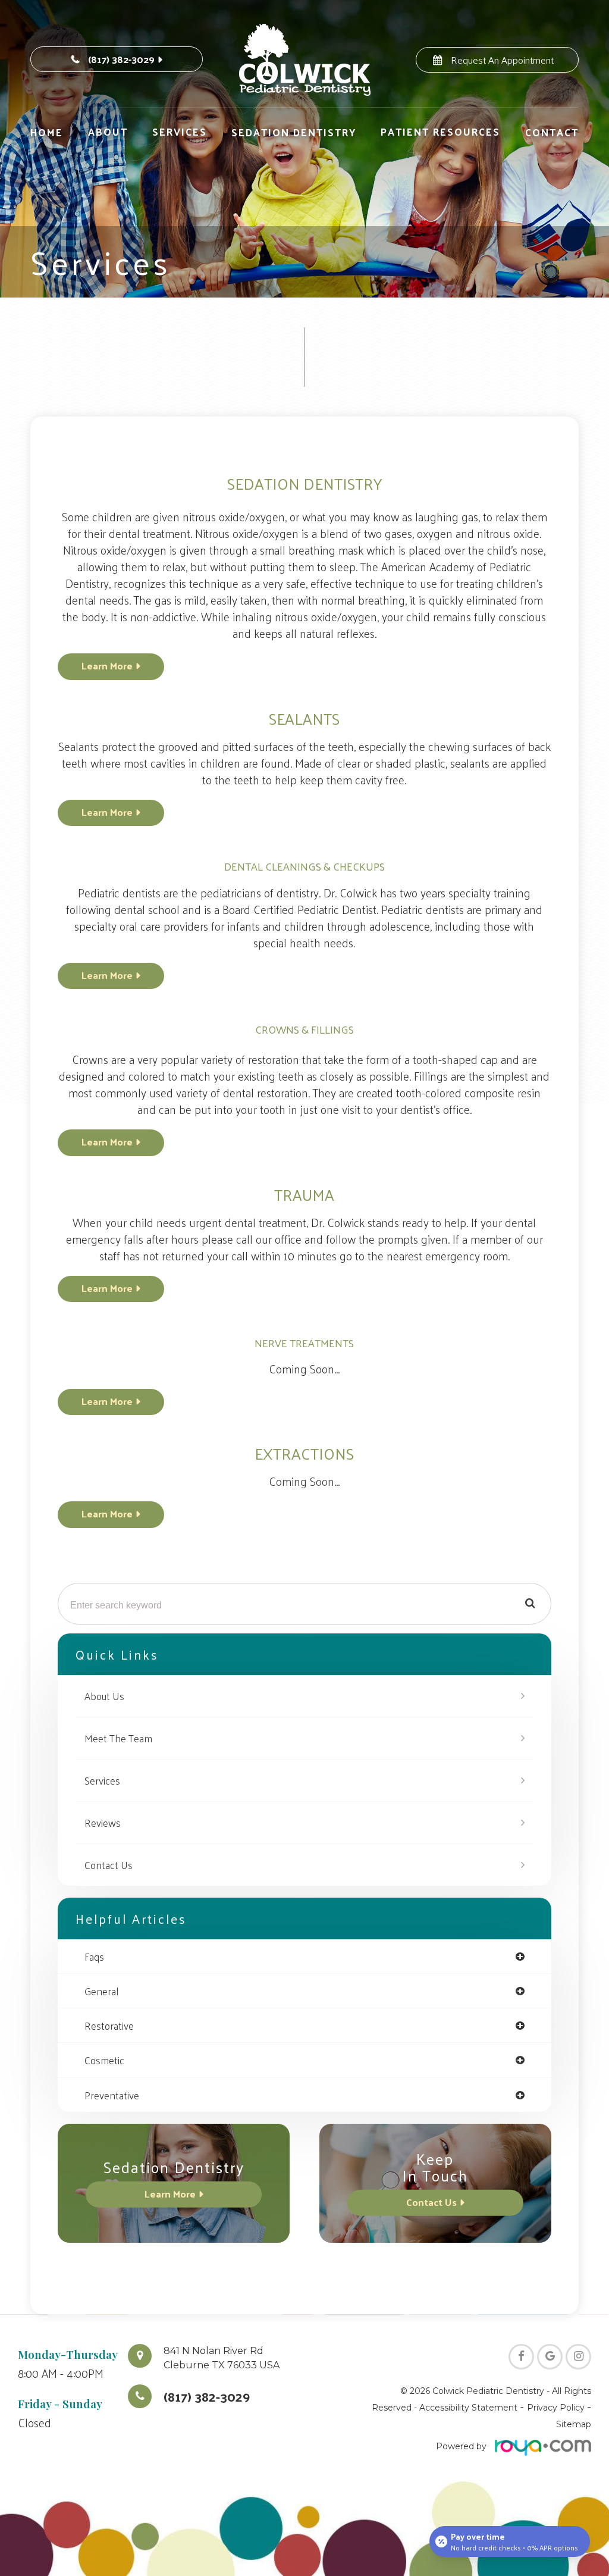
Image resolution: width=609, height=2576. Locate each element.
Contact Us (109, 1865)
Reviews (103, 1823)
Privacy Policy (556, 2408)
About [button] (108, 132)
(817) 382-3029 (121, 59)
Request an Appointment (502, 60)
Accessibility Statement (468, 2408)
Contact (552, 132)
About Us (104, 1696)
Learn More (107, 665)
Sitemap (574, 2424)
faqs (94, 1956)
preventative (112, 2095)
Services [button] (180, 132)
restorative (109, 2025)
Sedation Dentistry (294, 132)
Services (102, 1780)
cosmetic (104, 2060)
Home (47, 132)
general (101, 1991)
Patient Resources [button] (440, 132)
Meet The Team (118, 1738)
